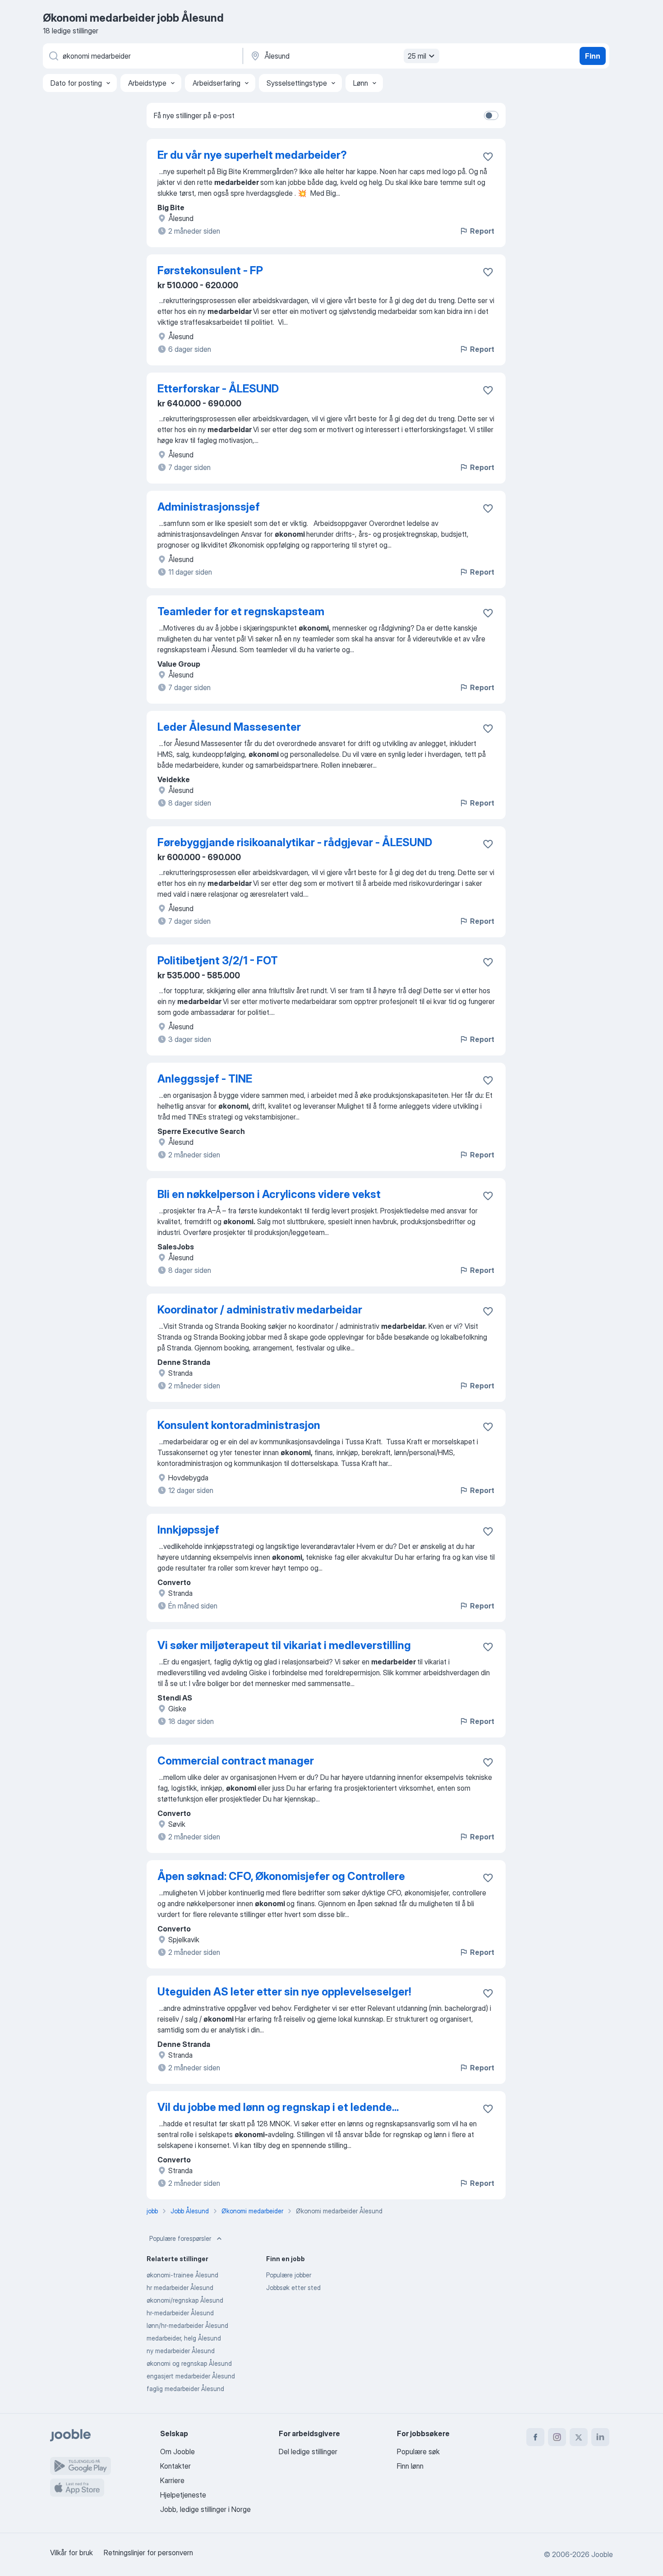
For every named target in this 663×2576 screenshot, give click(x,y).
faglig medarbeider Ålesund (185, 2389)
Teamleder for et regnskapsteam (241, 611)
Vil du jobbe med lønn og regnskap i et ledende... (278, 2107)
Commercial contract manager (236, 1761)
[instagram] (557, 2437)
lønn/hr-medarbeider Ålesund (187, 2325)
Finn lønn (410, 2466)
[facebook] (535, 2437)
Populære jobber (289, 2275)
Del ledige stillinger (308, 2452)
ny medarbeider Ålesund (181, 2351)
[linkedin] (600, 2437)
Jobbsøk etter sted (293, 2288)
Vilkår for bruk (71, 2553)
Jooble (602, 2554)
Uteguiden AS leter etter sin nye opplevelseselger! (284, 1992)
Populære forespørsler (180, 2238)
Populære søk (418, 2452)
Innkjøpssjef (188, 1530)
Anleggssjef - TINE (205, 1079)
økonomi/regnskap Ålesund (185, 2300)
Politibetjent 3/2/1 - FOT (218, 961)
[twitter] (579, 2437)
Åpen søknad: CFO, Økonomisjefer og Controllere (281, 1876)
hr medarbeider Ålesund (180, 2288)
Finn (593, 56)
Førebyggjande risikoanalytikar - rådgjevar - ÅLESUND (295, 842)
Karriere (172, 2480)
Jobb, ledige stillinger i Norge (205, 2509)
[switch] (491, 115)
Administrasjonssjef (209, 507)
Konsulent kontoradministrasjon (239, 1425)
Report (482, 231)
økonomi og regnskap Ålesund (189, 2363)
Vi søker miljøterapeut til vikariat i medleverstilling (284, 1645)
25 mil (417, 56)
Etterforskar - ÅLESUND (218, 389)
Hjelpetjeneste (183, 2495)
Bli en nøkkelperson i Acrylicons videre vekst (269, 1194)
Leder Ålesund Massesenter (229, 727)
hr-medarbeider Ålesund (180, 2313)
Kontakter (175, 2466)
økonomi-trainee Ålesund (182, 2275)
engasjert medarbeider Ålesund (191, 2376)
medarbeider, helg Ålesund (184, 2338)
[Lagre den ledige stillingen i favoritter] (488, 157)
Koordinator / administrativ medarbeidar (260, 1310)
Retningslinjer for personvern (148, 2553)
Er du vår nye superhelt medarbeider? (252, 155)
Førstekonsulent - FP (210, 270)
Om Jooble (177, 2452)
